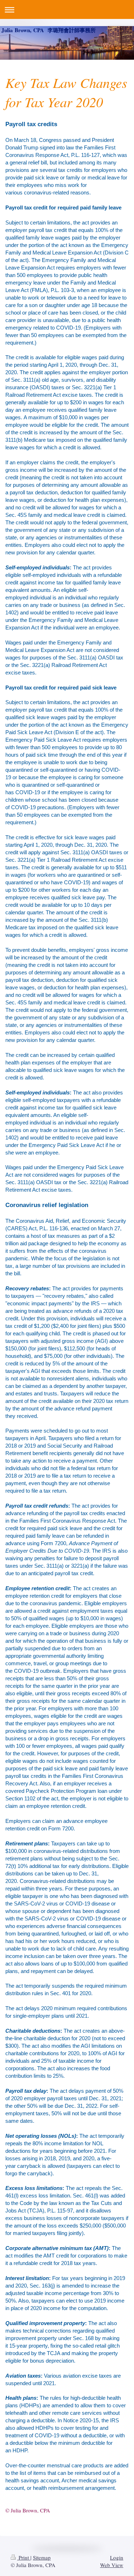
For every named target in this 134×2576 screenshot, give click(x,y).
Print (24, 2557)
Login (117, 2557)
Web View (112, 2565)
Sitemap (42, 2557)
